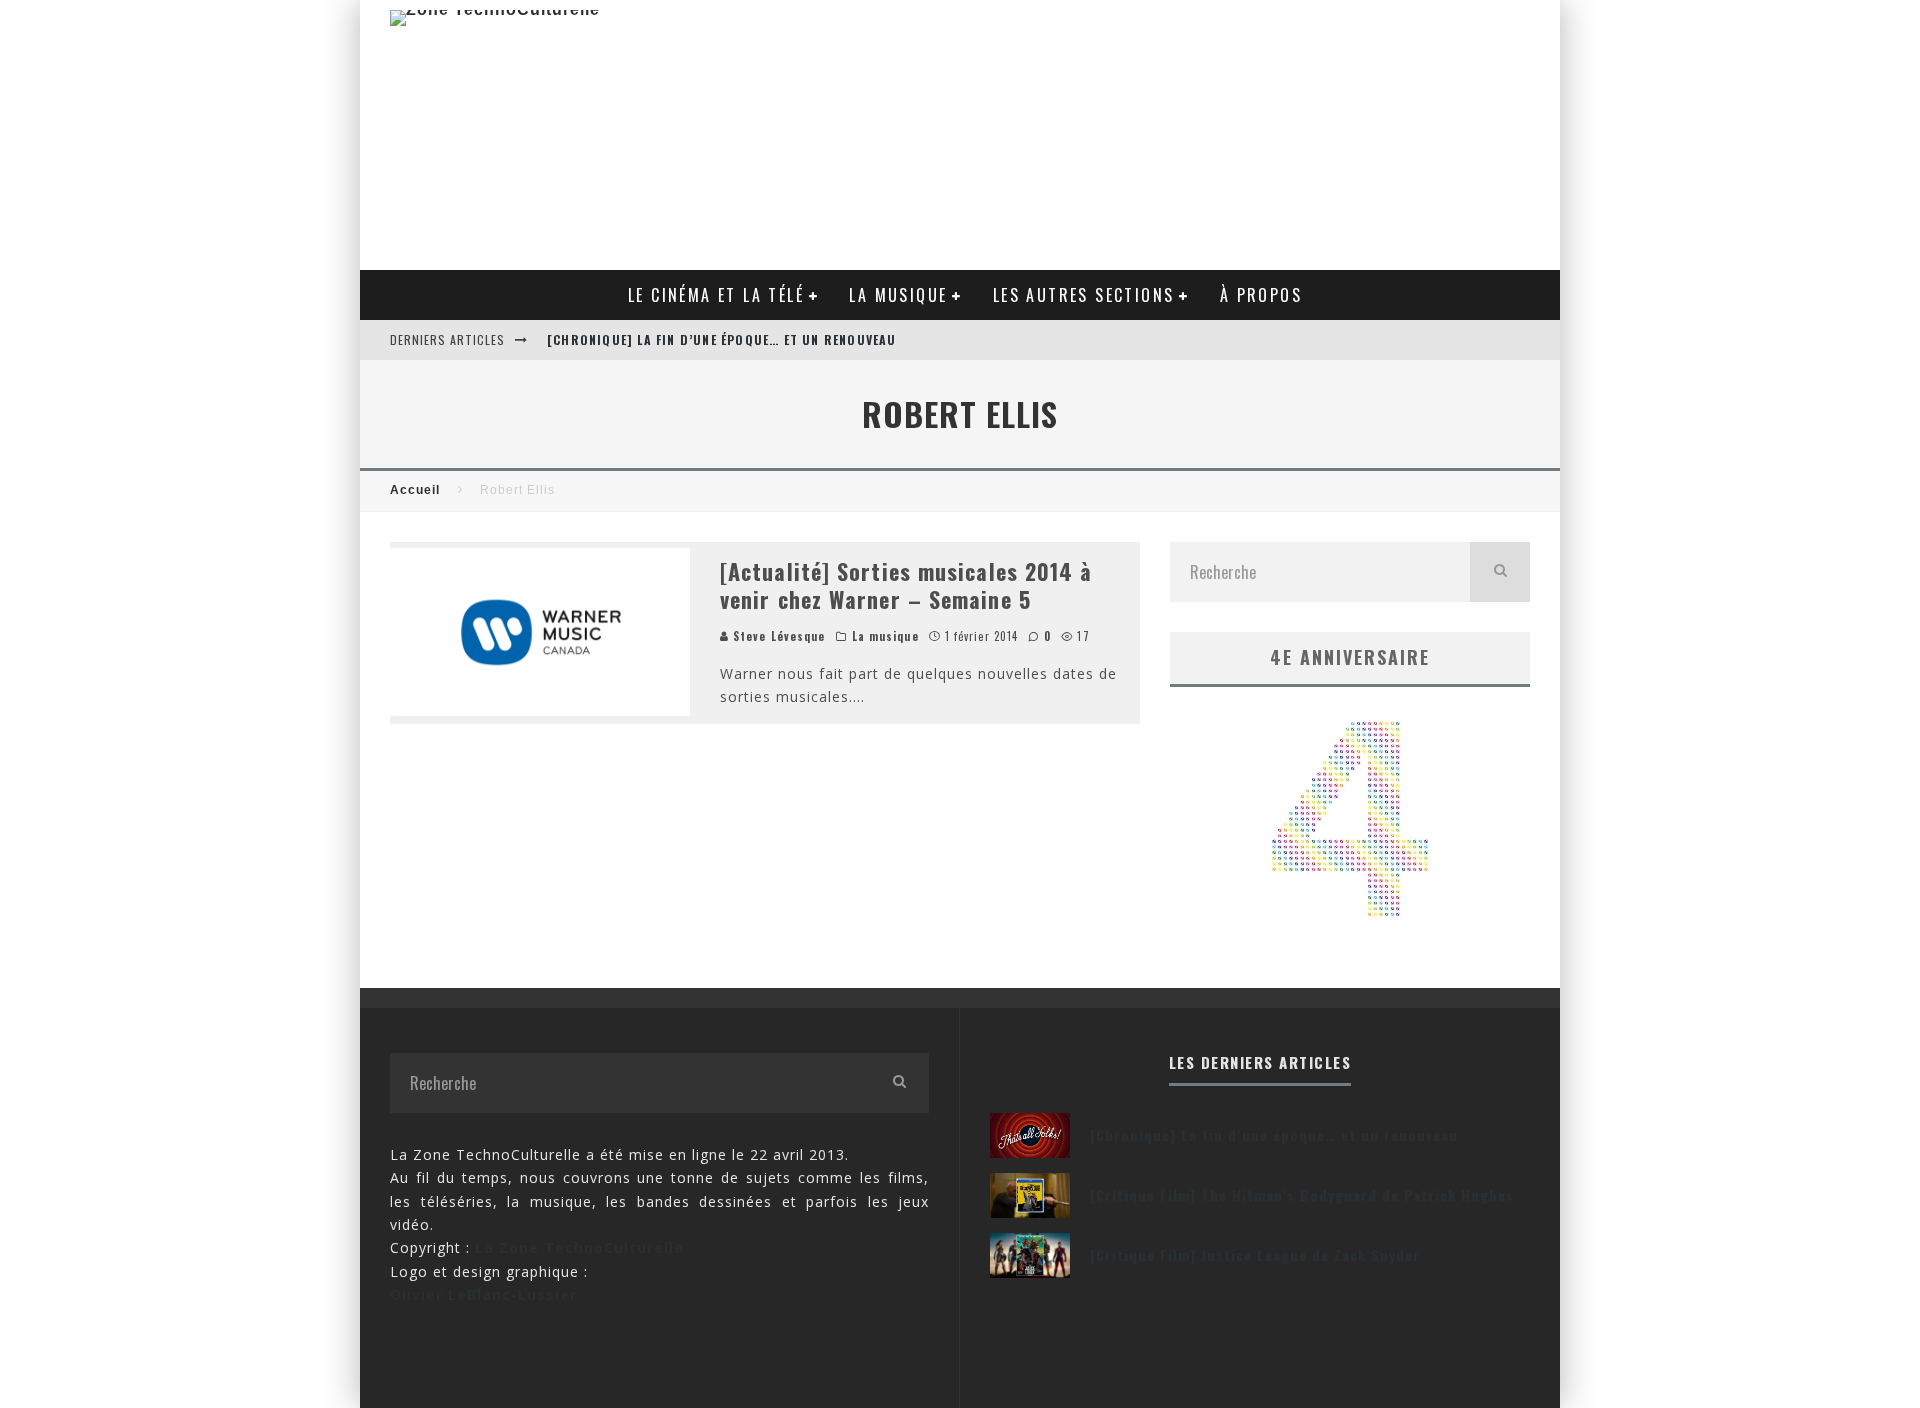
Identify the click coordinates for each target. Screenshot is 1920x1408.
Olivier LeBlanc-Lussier (483, 1294)
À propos (1261, 295)
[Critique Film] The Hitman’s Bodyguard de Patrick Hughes (1302, 1194)
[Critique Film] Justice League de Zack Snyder (1255, 1254)
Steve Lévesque (777, 636)
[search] (1500, 572)
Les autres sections (1084, 295)
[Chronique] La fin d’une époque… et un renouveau (722, 339)
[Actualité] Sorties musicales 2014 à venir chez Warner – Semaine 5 (906, 585)
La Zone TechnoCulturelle (579, 1247)
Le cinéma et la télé (716, 295)
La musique (898, 295)
